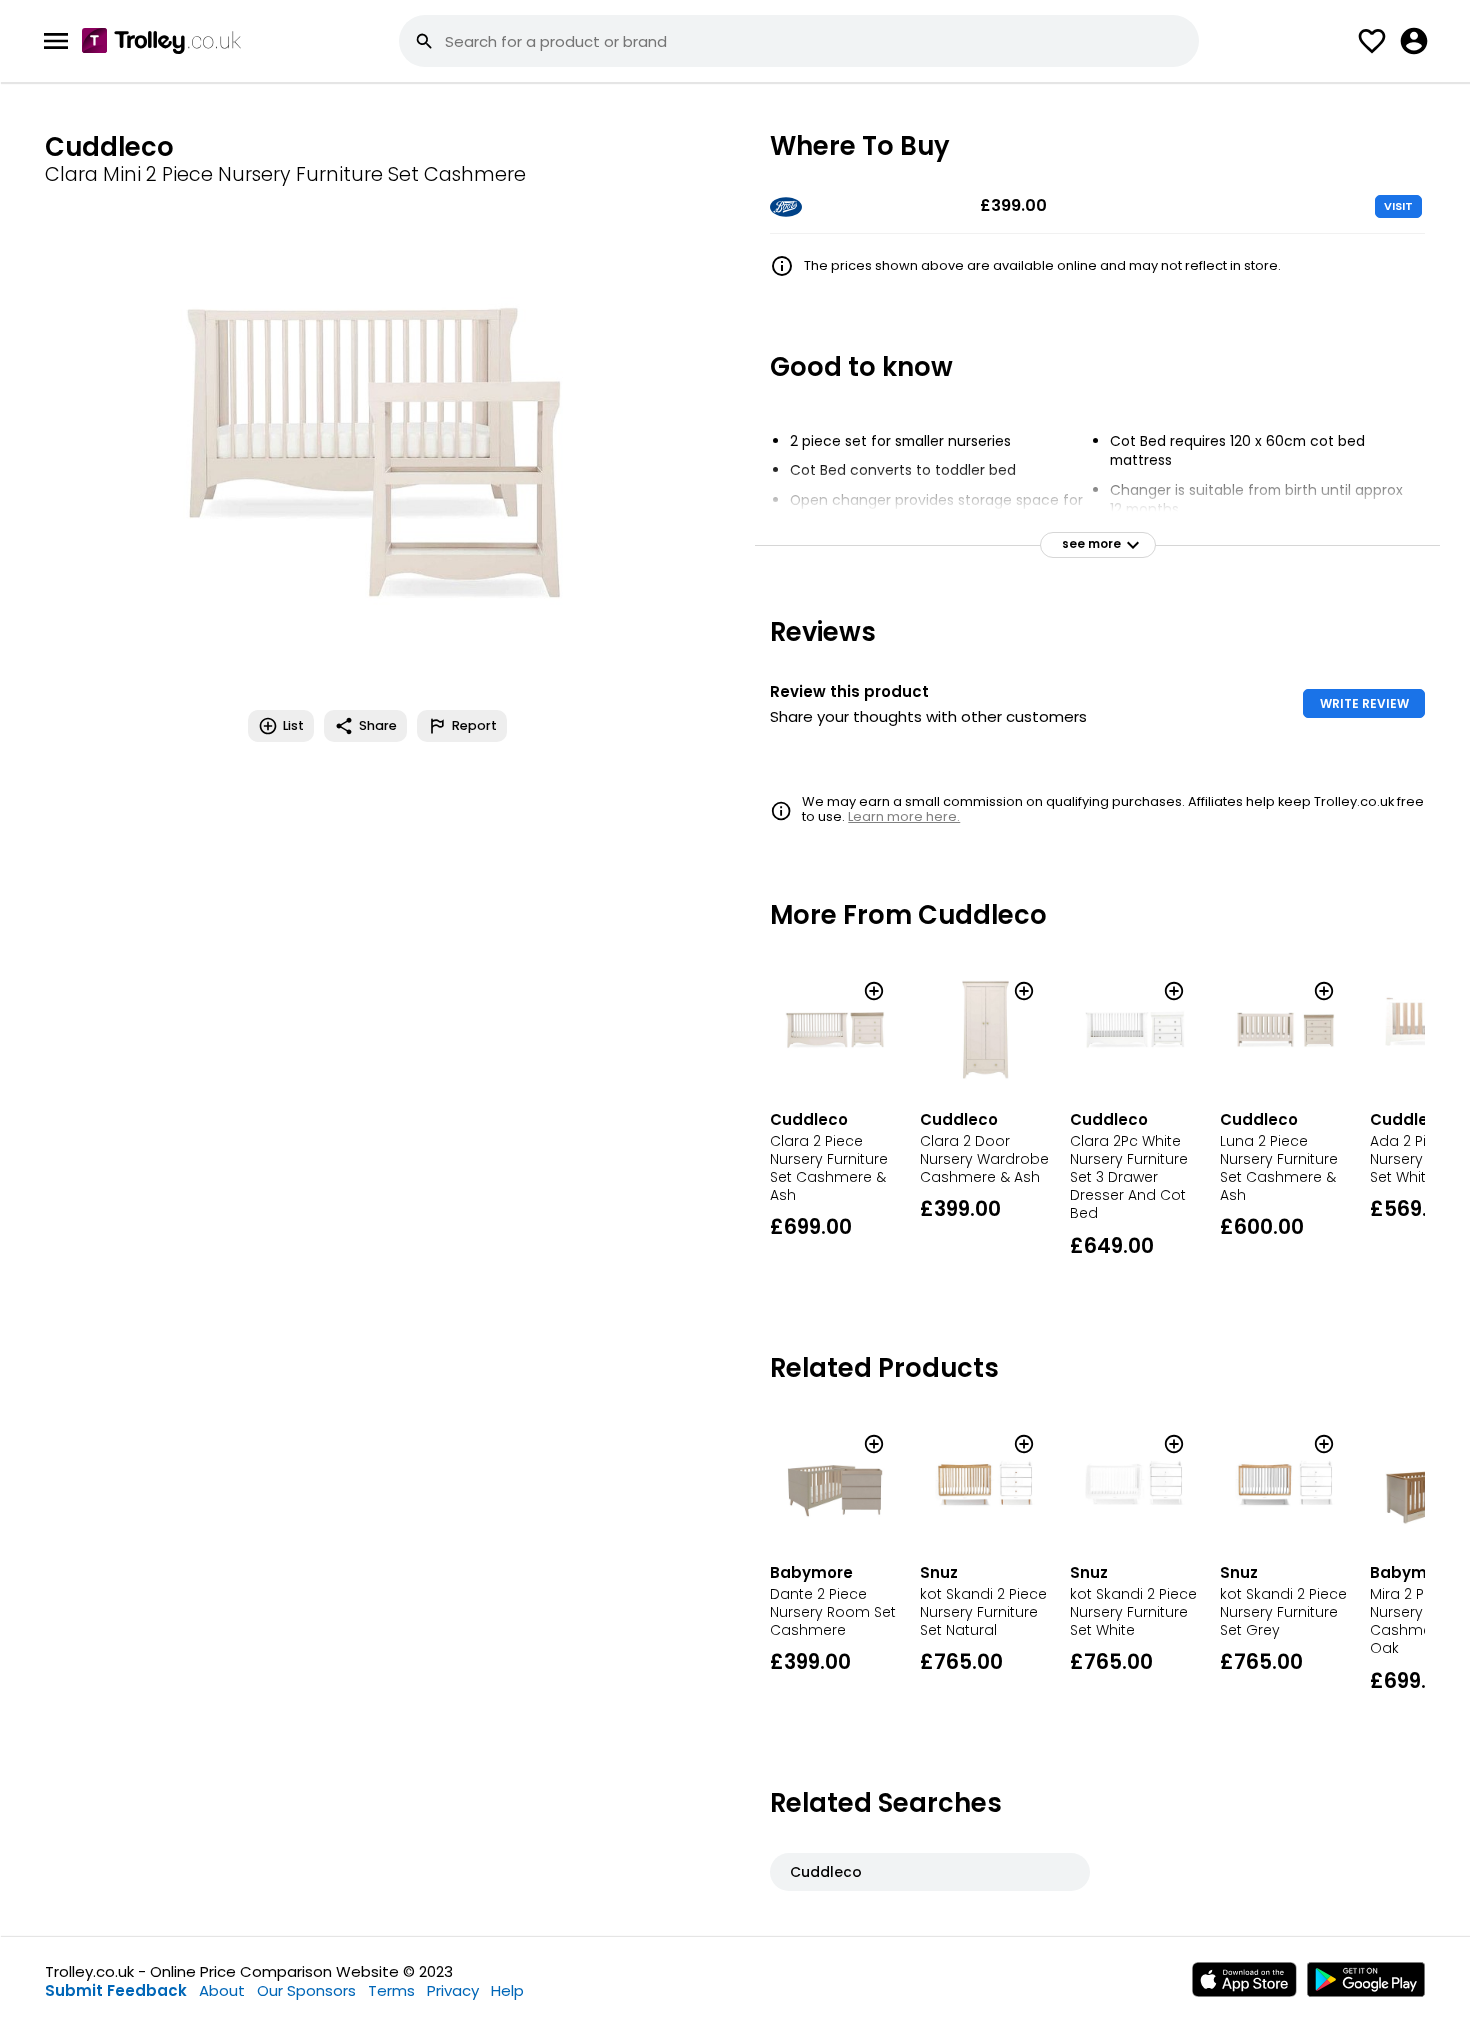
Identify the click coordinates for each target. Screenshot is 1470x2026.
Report (474, 725)
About (222, 1990)
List (293, 725)
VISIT (1398, 206)
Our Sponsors (306, 1990)
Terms (391, 1990)
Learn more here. (904, 816)
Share (378, 725)
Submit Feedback (116, 1990)
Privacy (453, 1990)
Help (507, 1990)
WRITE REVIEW (1364, 703)
